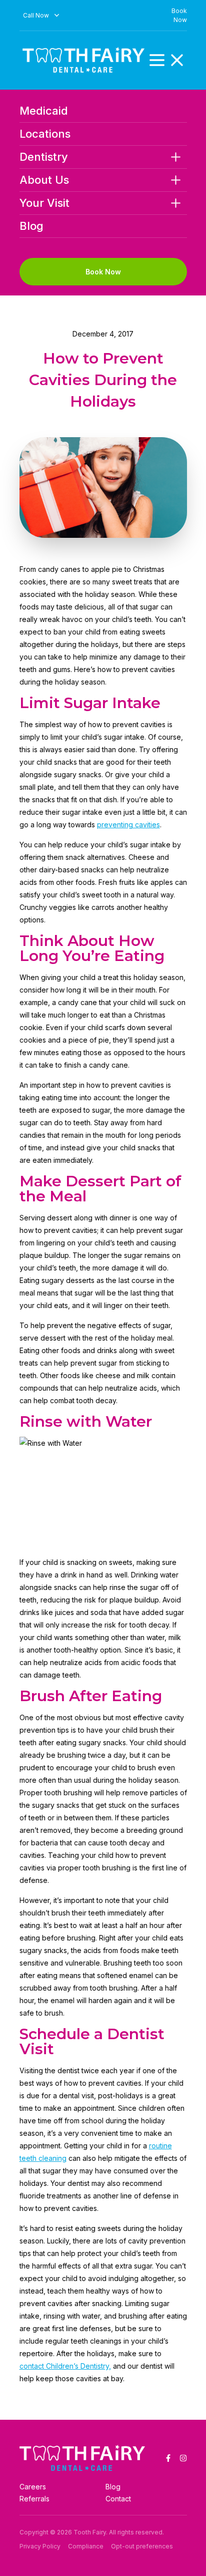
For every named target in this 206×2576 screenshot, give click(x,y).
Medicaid (44, 111)
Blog (31, 226)
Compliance (86, 2546)
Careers (33, 2487)
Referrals (34, 2499)
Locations (45, 134)
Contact (118, 2499)
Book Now (103, 272)
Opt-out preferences (142, 2546)
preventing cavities (128, 825)
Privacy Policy (40, 2546)
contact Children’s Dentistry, (65, 2366)
